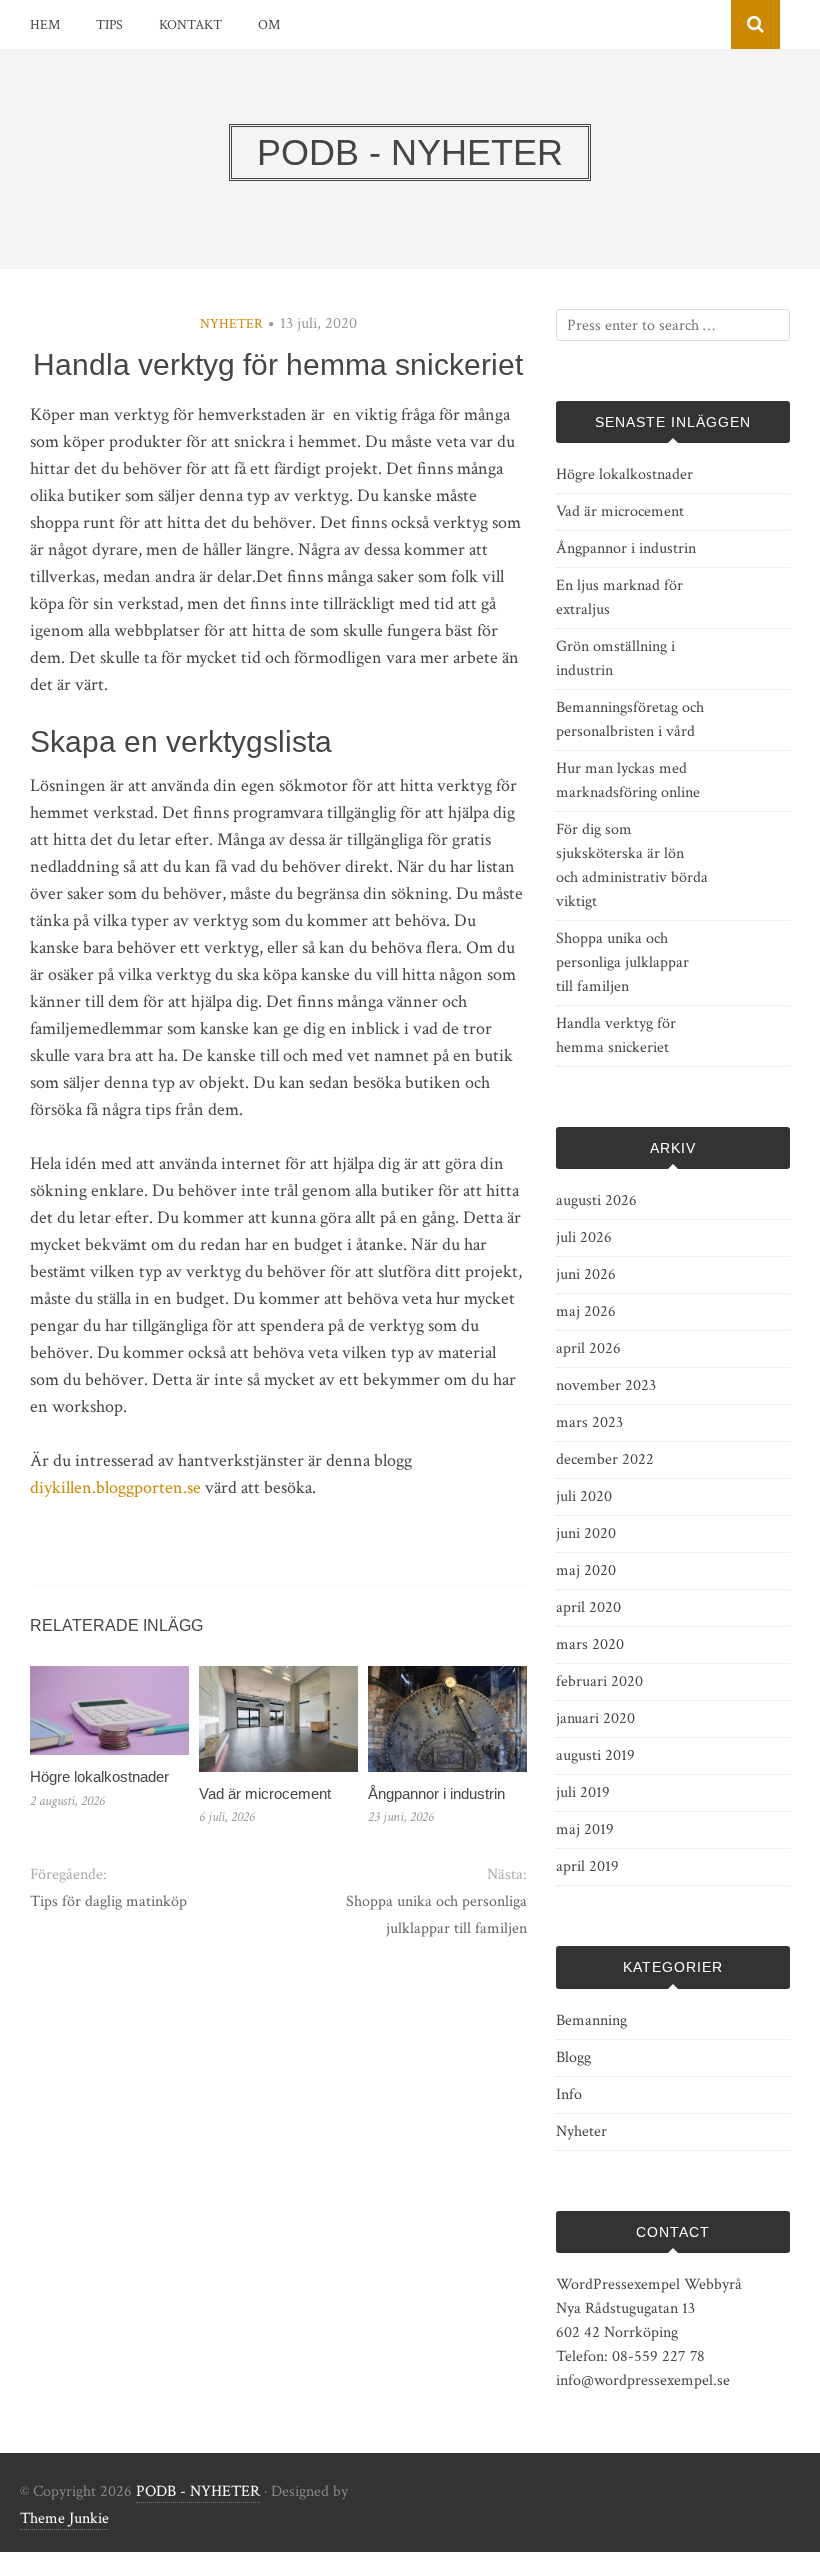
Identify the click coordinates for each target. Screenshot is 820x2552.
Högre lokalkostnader (99, 1776)
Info (569, 2094)
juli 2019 (583, 1792)
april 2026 (588, 1348)
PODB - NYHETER (198, 2491)
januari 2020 (595, 1718)
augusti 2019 (595, 1755)
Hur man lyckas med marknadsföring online (628, 780)
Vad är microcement (265, 1793)
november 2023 (606, 1385)
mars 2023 (589, 1422)
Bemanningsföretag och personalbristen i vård (630, 719)
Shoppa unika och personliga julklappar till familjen (436, 1915)
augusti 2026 (596, 1200)
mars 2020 (590, 1644)
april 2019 (587, 1866)
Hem (45, 25)
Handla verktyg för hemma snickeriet (616, 1035)
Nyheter (231, 324)
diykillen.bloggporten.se (115, 1487)
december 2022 (605, 1459)
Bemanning (591, 2020)
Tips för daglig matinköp (108, 1901)
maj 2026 (586, 1311)
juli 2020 (584, 1496)
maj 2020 (586, 1570)
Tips (109, 25)
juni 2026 (586, 1274)
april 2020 (588, 1607)
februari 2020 (599, 1681)
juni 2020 (586, 1533)
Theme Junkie (64, 2518)
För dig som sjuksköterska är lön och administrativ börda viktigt (632, 865)
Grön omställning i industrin (615, 658)
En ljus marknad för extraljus (619, 597)
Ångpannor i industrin (436, 1793)
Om (269, 25)
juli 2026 (584, 1237)
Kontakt (190, 25)
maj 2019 (585, 1829)
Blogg (573, 2057)
